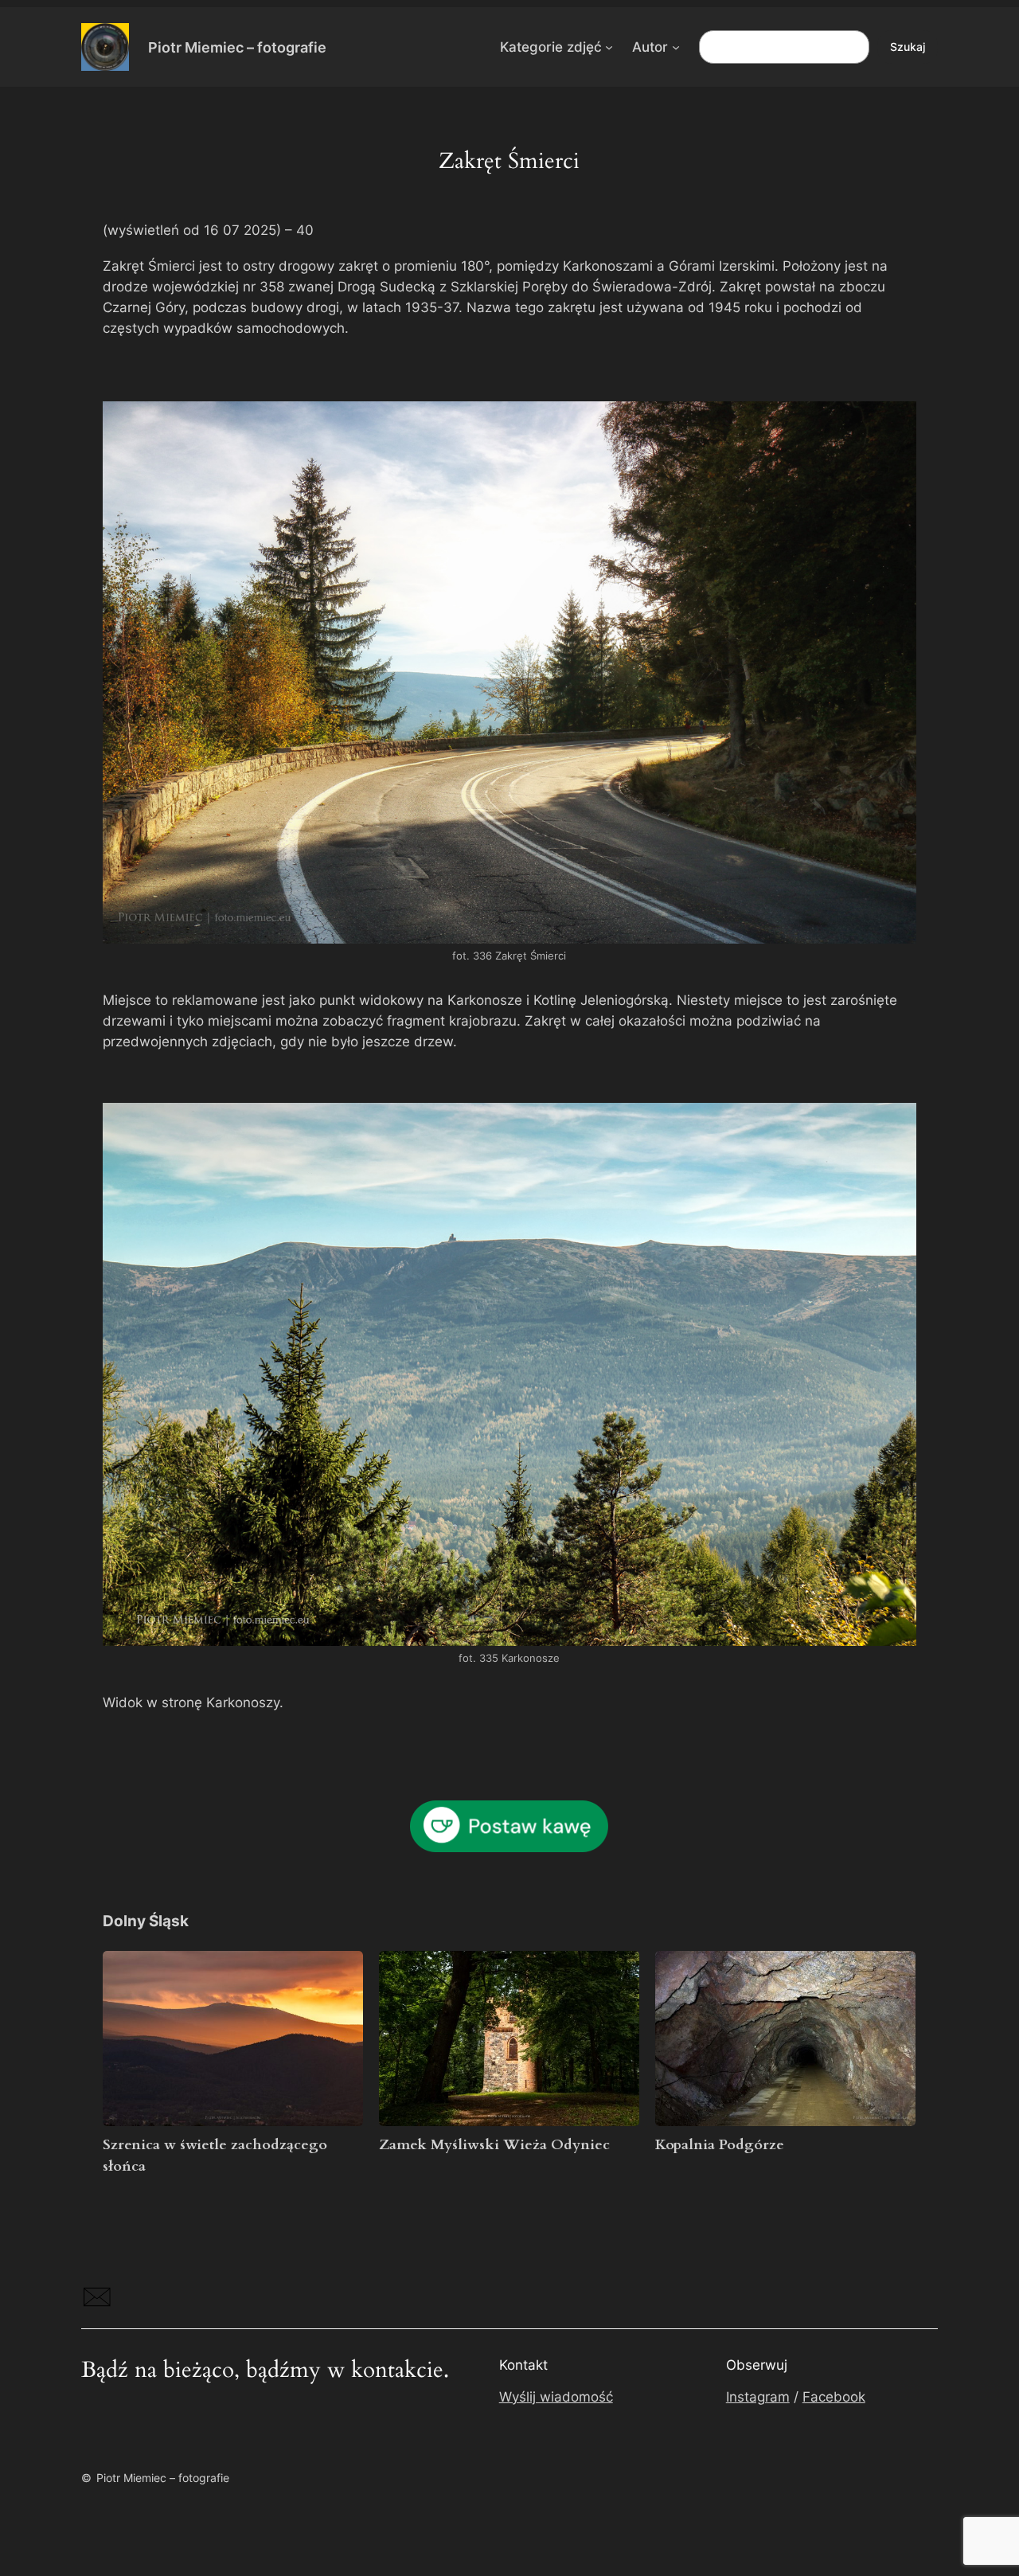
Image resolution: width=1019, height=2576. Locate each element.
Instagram (758, 2397)
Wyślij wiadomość (556, 2397)
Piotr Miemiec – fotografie (237, 47)
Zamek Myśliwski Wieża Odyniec (494, 2145)
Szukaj (908, 47)
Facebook (834, 2397)
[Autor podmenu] (676, 47)
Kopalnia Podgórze (720, 2145)
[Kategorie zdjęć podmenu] (609, 47)
